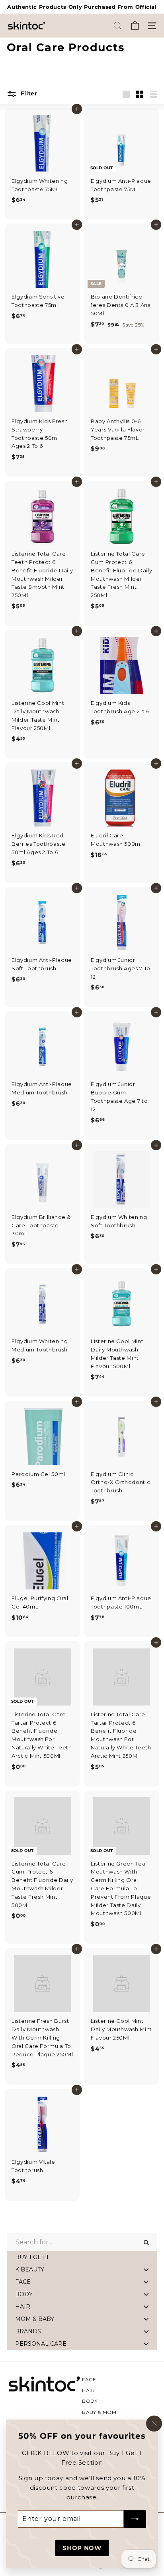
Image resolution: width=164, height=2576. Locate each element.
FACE (89, 2379)
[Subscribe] (135, 2519)
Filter (28, 93)
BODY (90, 2401)
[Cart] (135, 26)
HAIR (89, 2390)
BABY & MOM (99, 2412)
